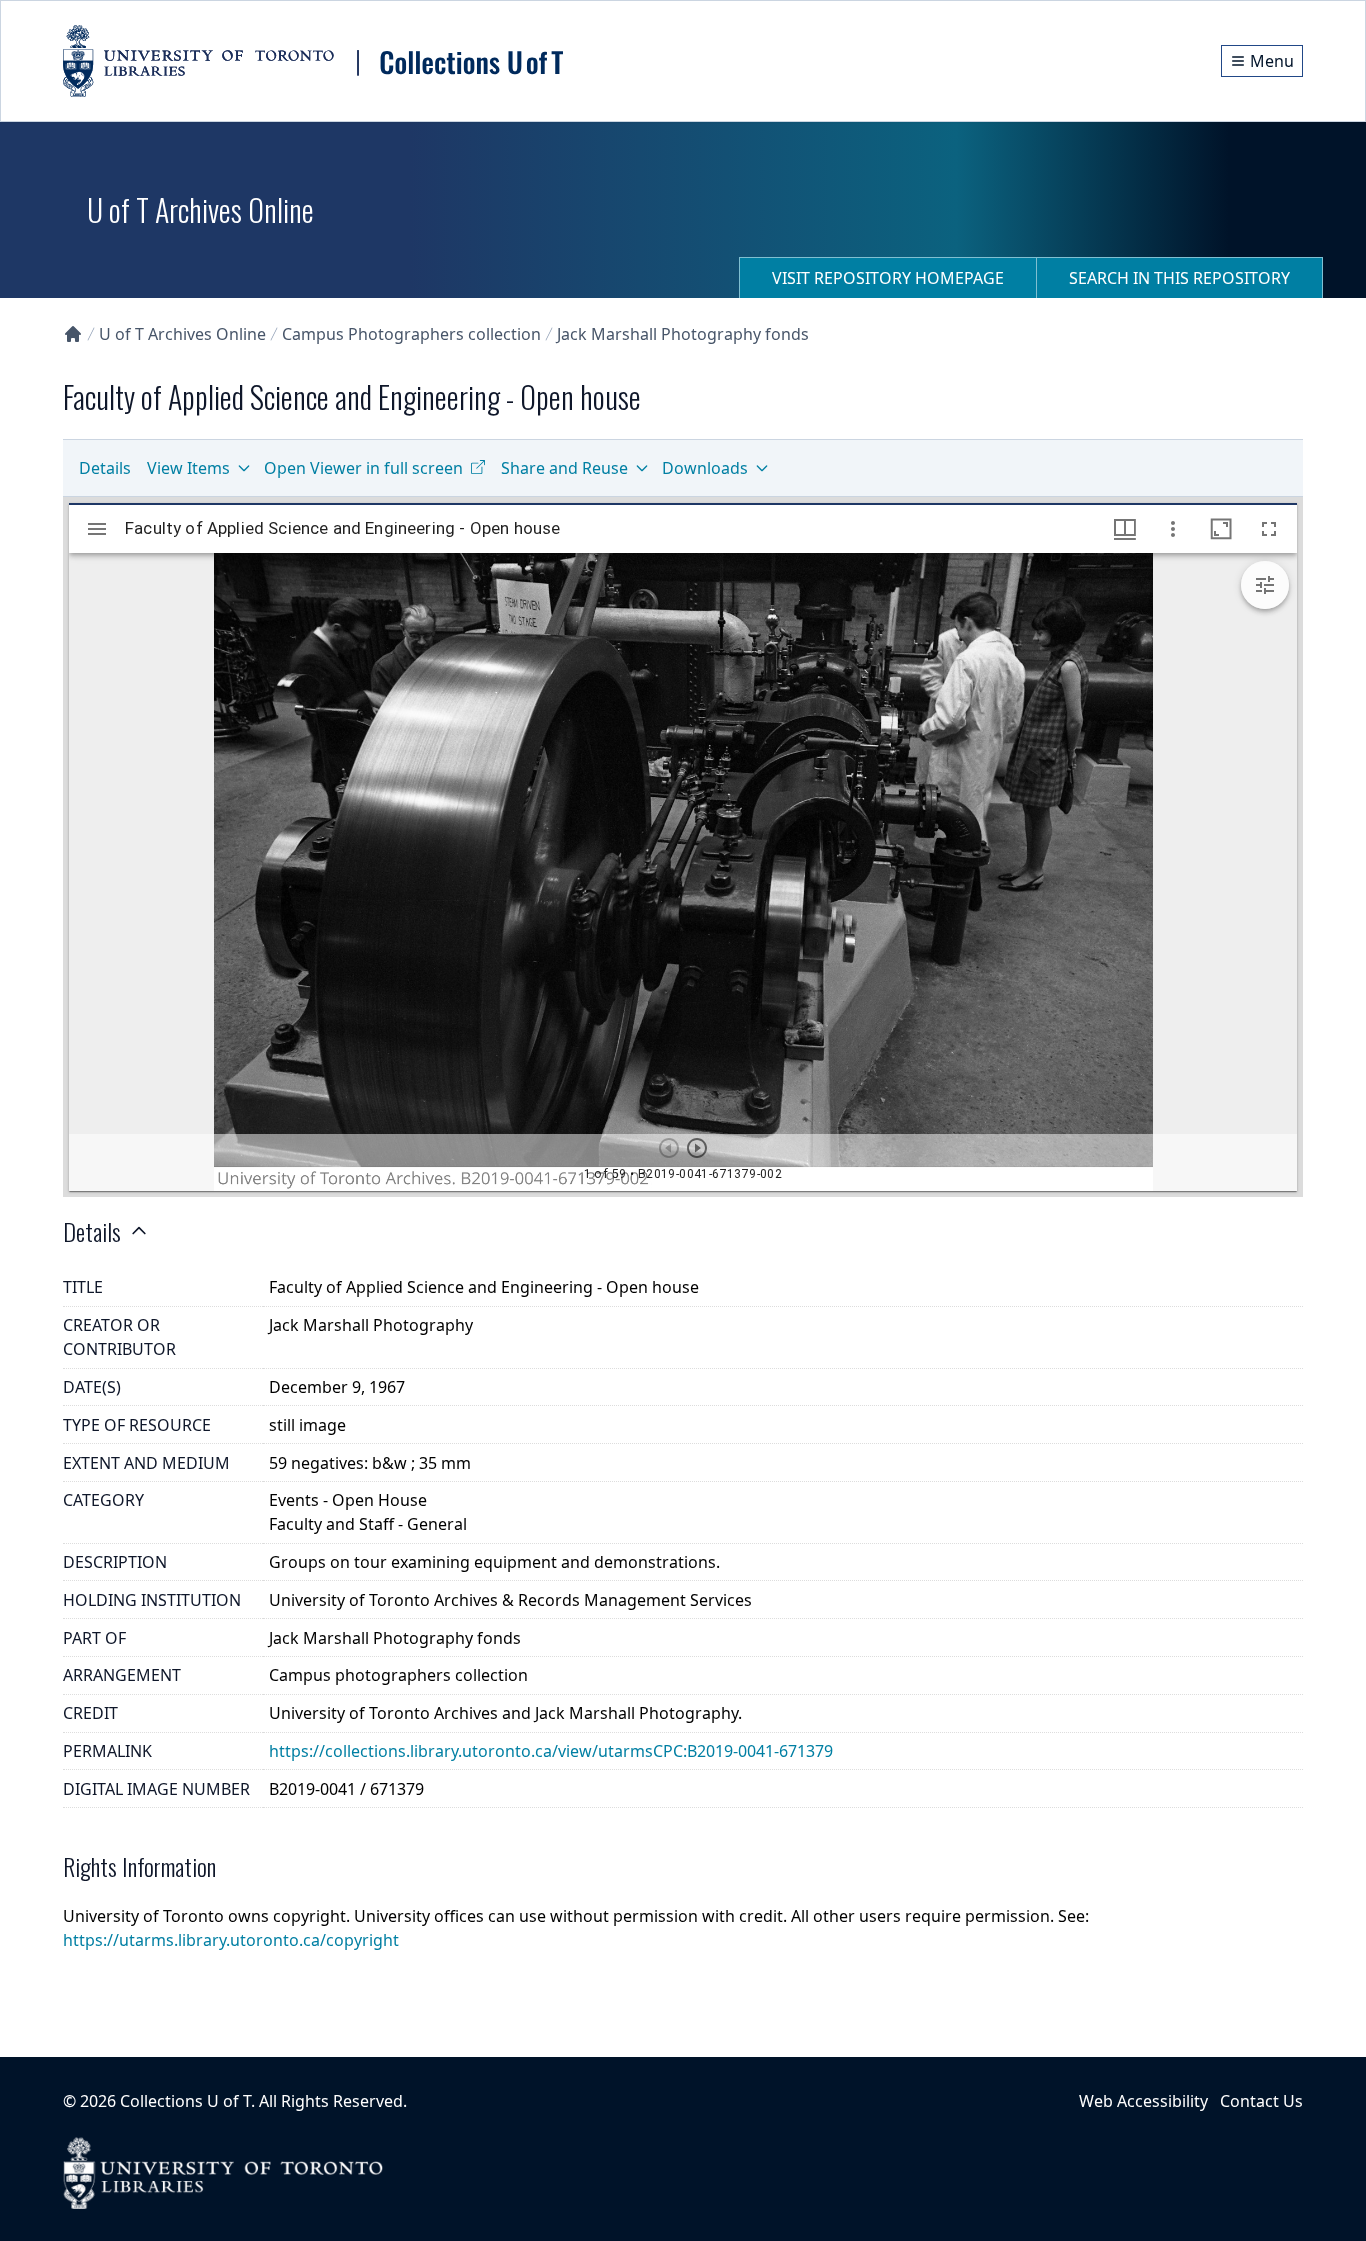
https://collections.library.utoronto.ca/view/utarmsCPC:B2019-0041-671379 (551, 1751)
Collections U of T (185, 2101)
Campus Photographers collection (411, 334)
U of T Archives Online (182, 334)
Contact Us (1261, 2101)
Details (105, 468)
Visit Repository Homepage (888, 278)
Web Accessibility (1143, 2101)
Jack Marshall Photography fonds (683, 334)
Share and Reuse (564, 468)
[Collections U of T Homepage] (73, 334)
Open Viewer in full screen (363, 468)
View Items (188, 468)
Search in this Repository (1179, 278)
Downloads (705, 468)
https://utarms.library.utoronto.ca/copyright (231, 1940)
